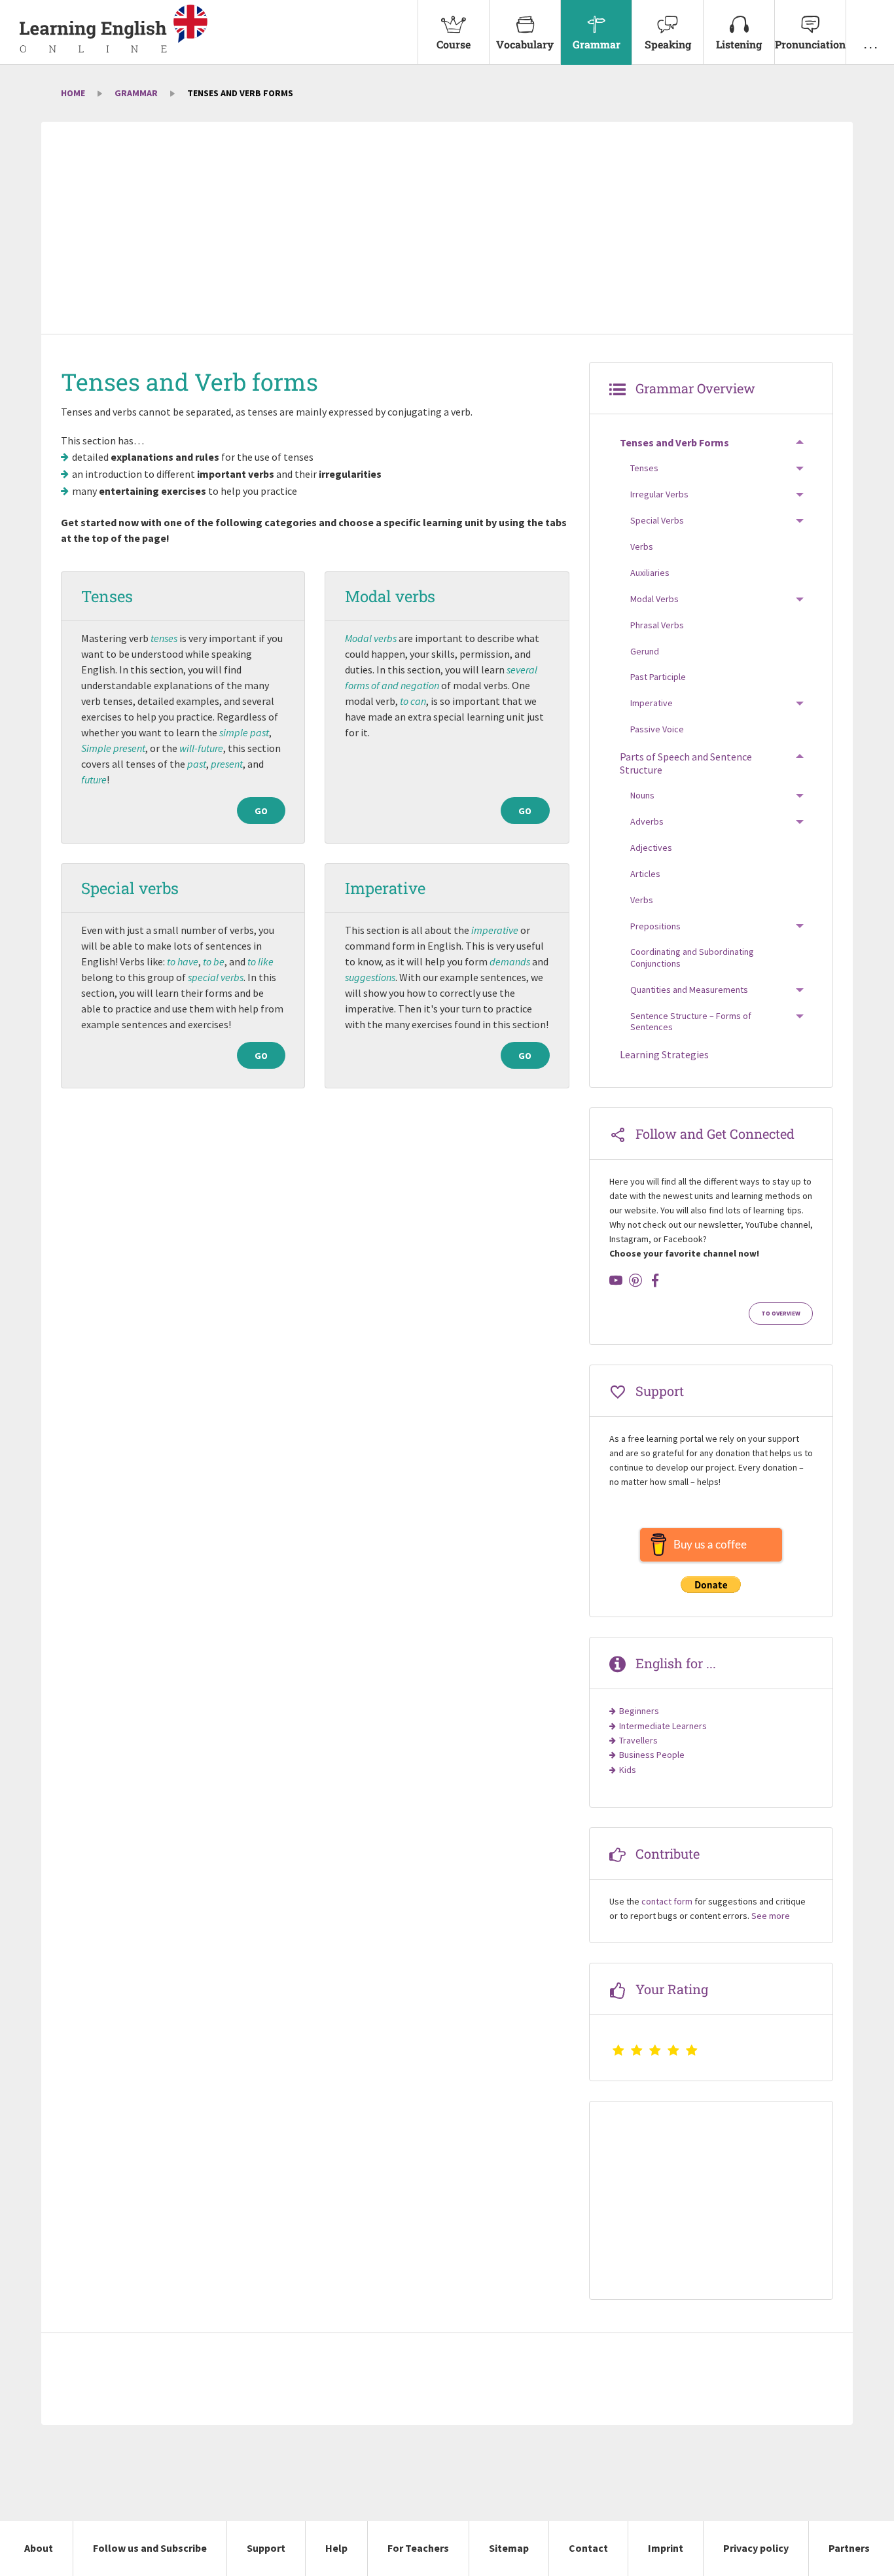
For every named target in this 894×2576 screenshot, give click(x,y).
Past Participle (658, 677)
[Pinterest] (635, 1280)
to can (413, 701)
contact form (667, 1901)
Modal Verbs (654, 599)
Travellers (638, 1740)
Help (336, 2548)
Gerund (645, 651)
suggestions (370, 977)
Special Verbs (657, 520)
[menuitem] (453, 32)
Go (261, 811)
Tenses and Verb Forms (674, 442)
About (39, 2548)
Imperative (385, 888)
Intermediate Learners (663, 1726)
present (227, 764)
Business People (652, 1755)
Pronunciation (810, 44)
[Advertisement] (447, 229)
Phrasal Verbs (657, 625)
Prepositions (655, 926)
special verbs (216, 977)
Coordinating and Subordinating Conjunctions (692, 957)
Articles (645, 874)
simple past (244, 732)
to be (214, 961)
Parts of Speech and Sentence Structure (686, 763)
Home (73, 93)
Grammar (597, 44)
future (94, 779)
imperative (495, 930)
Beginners (639, 1711)
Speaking (668, 44)
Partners (849, 2548)
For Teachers (418, 2548)
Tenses (107, 596)
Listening (739, 44)
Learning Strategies (664, 1054)
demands (510, 961)
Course (454, 44)
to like (260, 961)
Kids (628, 1770)
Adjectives (651, 848)
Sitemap (509, 2548)
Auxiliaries (650, 573)
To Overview (781, 1314)
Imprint (666, 2548)
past (197, 764)
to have (183, 961)
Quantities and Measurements (689, 990)
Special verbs (130, 888)
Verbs (642, 546)
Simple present (113, 748)
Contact (588, 2548)
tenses (164, 638)
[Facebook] (655, 1280)
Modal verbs (390, 596)
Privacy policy (756, 2548)
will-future (201, 748)
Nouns (642, 795)
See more (771, 1916)
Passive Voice (657, 729)
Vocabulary (525, 44)
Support (266, 2548)
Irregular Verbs (659, 494)
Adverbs (647, 821)
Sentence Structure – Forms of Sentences (691, 1022)
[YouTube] (616, 1280)
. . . (870, 44)
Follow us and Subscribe (150, 2548)
